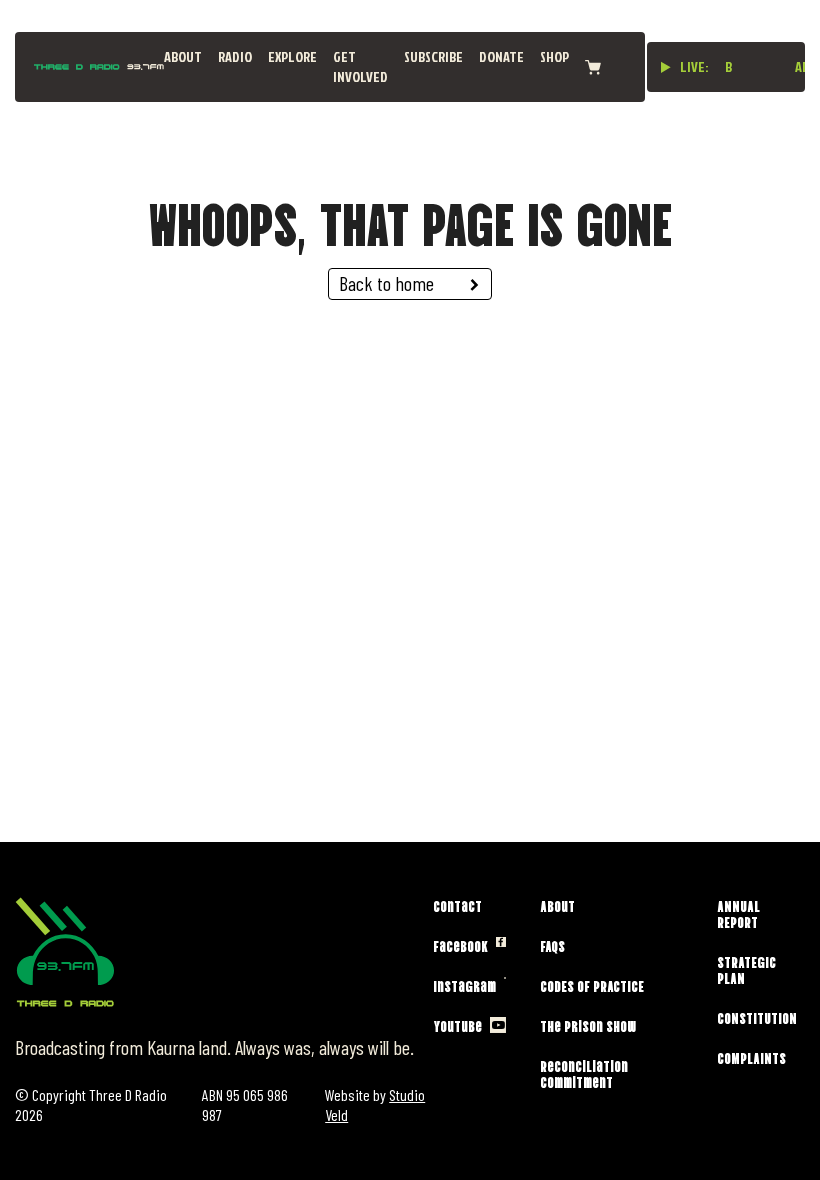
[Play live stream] (666, 67)
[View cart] (593, 67)
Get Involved (360, 66)
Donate (501, 56)
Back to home (386, 283)
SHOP (554, 56)
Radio (235, 56)
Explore (292, 56)
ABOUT (183, 56)
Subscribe (433, 56)
